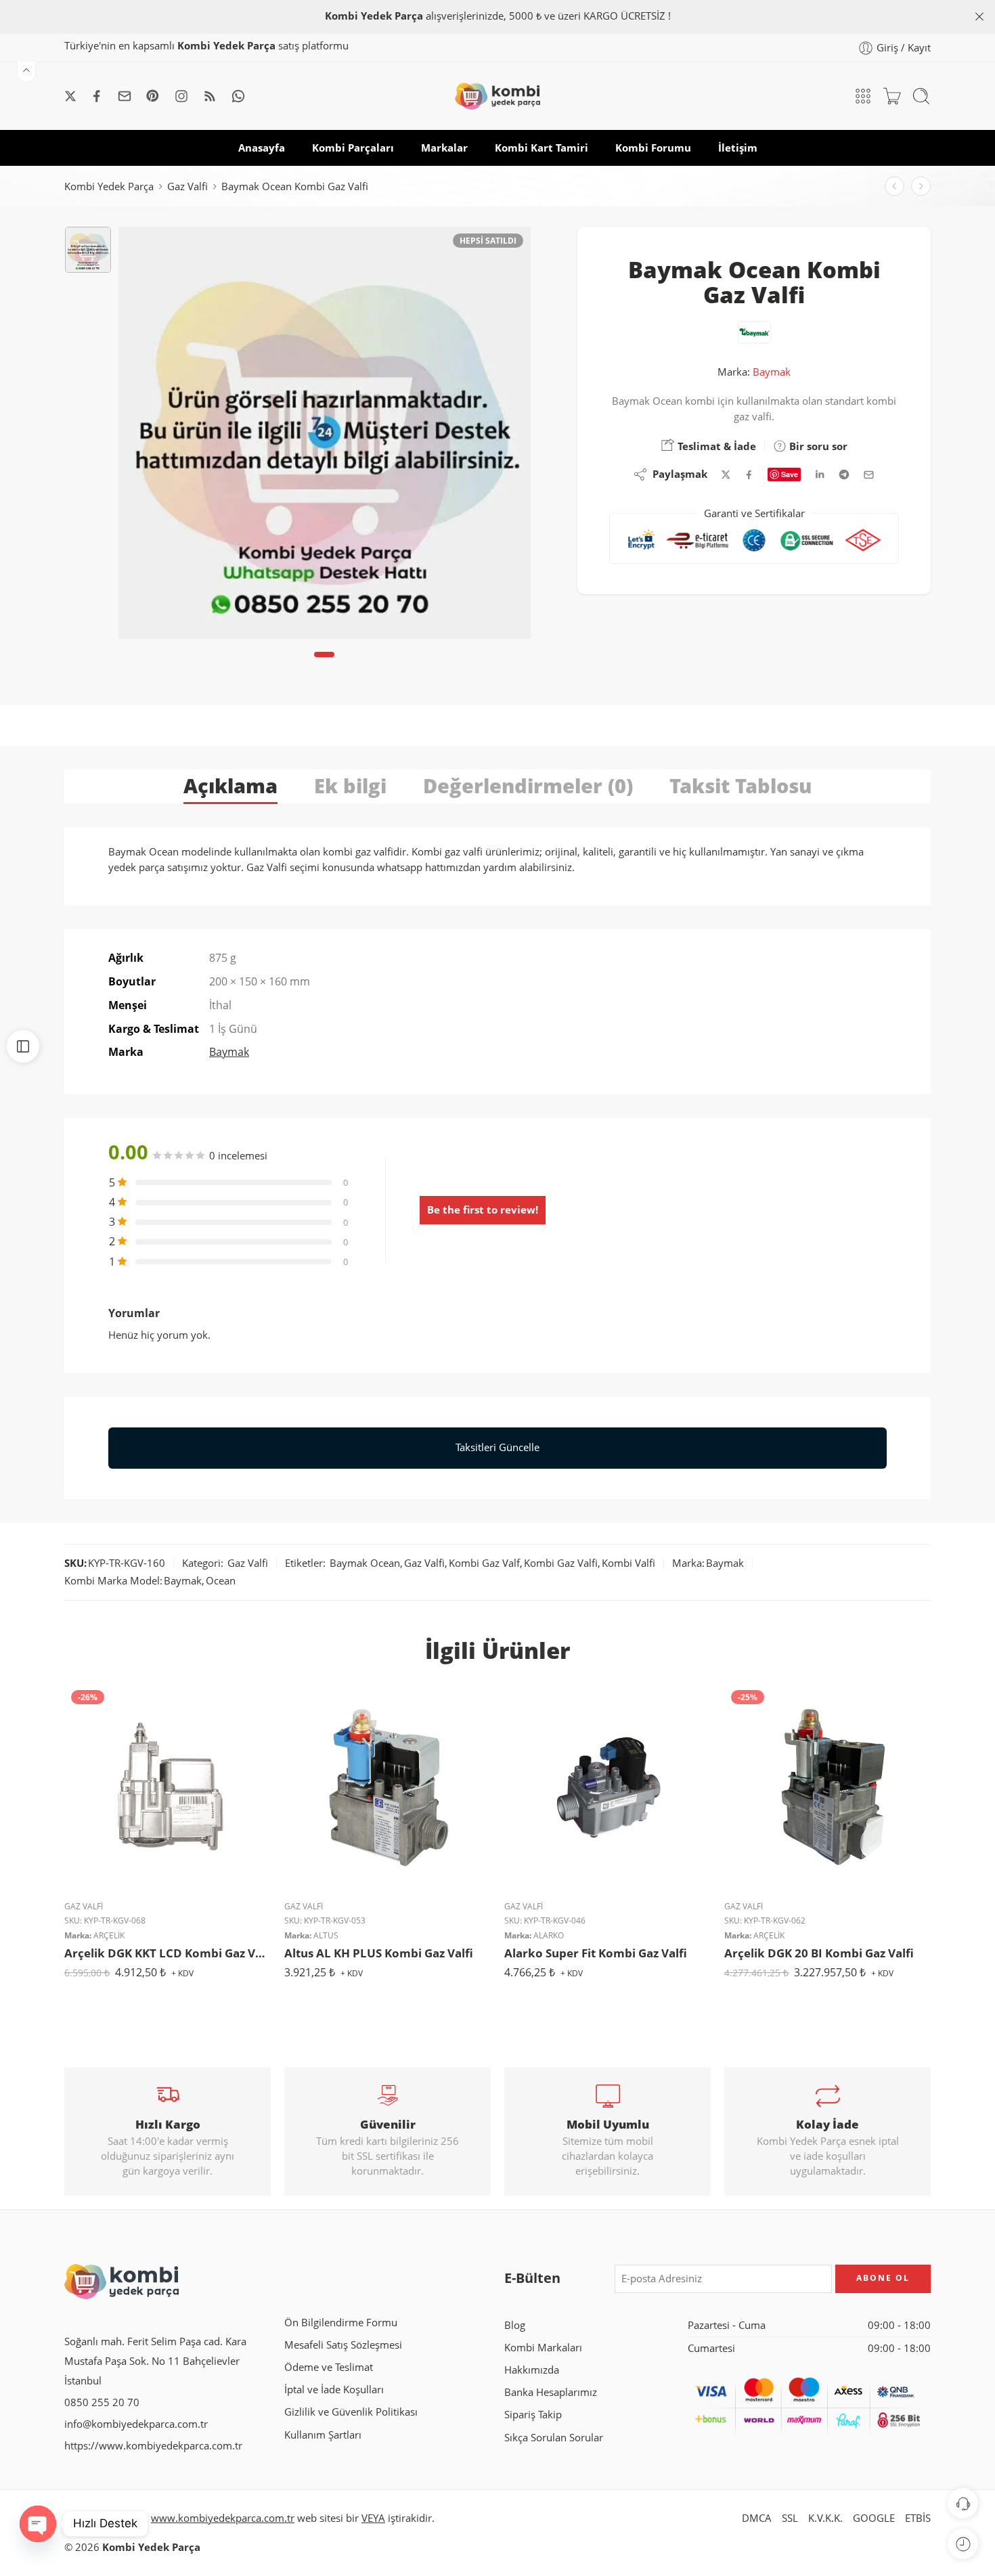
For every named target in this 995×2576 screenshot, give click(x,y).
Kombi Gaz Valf (484, 1563)
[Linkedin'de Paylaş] (820, 474)
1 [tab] (325, 666)
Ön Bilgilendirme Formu (341, 2323)
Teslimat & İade (715, 446)
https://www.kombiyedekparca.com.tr (153, 2446)
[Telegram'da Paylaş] (844, 474)
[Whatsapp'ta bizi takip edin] (238, 96)
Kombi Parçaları (353, 148)
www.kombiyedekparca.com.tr (223, 2518)
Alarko (549, 1935)
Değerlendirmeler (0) (528, 785)
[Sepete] (892, 96)
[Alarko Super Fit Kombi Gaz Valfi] (607, 1786)
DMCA (757, 2518)
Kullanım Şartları (323, 2435)
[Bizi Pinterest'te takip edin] (153, 96)
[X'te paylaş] (726, 475)
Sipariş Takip (533, 2415)
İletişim (738, 148)
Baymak (772, 372)
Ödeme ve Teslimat (329, 2367)
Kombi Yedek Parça (109, 186)
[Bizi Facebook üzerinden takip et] (97, 96)
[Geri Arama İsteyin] (963, 2503)
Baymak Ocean (365, 1563)
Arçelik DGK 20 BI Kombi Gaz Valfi (819, 1953)
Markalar (444, 148)
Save (790, 474)
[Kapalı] (979, 17)
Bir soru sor (817, 446)
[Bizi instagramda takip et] (181, 96)
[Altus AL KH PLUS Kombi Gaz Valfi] (388, 1786)
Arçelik (109, 1935)
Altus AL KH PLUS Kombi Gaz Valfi (379, 1953)
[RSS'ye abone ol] (210, 96)
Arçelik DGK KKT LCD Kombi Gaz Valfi (168, 1953)
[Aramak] (921, 96)
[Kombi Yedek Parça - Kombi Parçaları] (497, 96)
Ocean (221, 1581)
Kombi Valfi (628, 1563)
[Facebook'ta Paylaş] (749, 475)
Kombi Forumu (653, 148)
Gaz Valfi (187, 186)
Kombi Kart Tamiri (541, 148)
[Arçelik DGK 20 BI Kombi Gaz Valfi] (827, 1786)
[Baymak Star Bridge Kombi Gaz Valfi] (921, 186)
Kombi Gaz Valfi (561, 1563)
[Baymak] (754, 332)
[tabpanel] (325, 436)
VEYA (373, 2518)
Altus (326, 1935)
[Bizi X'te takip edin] (70, 96)
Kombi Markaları (543, 2348)
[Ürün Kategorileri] (863, 96)
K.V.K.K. (825, 2518)
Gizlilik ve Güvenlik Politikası (351, 2412)
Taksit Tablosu (740, 785)
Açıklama (230, 785)
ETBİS (918, 2518)
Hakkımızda (532, 2370)
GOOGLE (874, 2518)
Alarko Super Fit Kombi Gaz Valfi (596, 1953)
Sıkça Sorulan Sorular (554, 2438)
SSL (790, 2518)
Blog (515, 2325)
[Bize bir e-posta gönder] (125, 96)
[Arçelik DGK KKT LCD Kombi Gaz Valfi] (168, 1786)
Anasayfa (262, 148)
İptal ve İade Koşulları (334, 2390)
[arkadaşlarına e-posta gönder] (869, 475)
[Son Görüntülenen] (963, 2544)
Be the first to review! (483, 1210)
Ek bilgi (350, 785)
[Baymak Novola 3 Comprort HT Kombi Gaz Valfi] (894, 186)
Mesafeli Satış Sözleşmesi (343, 2345)
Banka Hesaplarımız (551, 2392)
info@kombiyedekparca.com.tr (136, 2424)
